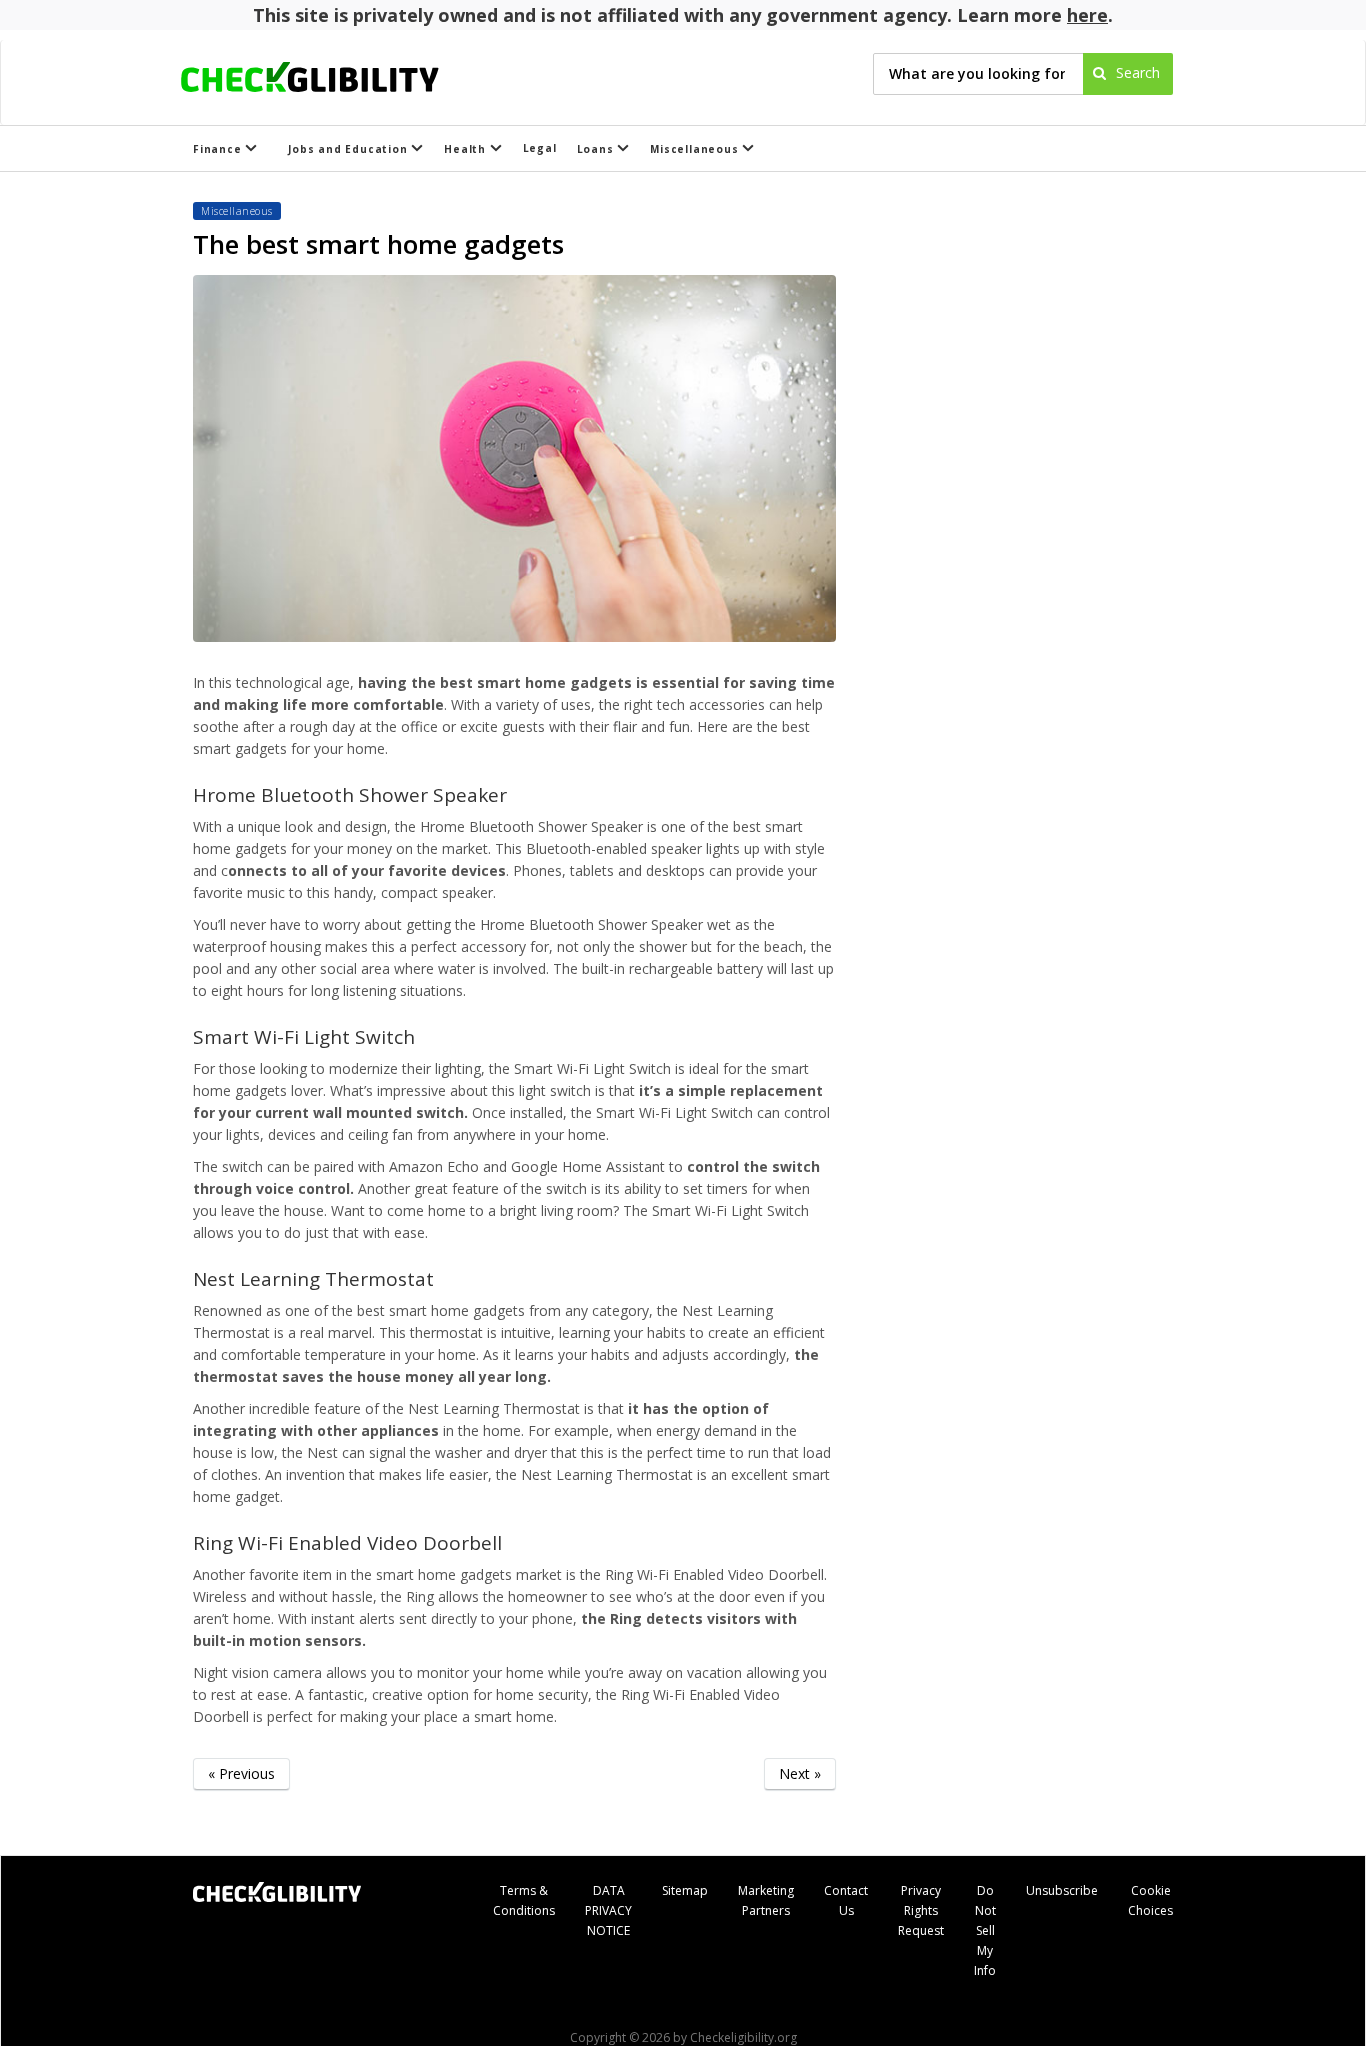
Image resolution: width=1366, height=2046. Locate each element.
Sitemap (685, 1890)
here (1087, 15)
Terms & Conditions (524, 1900)
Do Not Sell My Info (985, 1930)
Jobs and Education (349, 149)
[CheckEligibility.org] (327, 74)
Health (467, 149)
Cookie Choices (1150, 1900)
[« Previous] (241, 1804)
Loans (597, 149)
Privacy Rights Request (921, 1910)
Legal (540, 148)
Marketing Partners (766, 1900)
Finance (219, 149)
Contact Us (846, 1900)
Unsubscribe (1062, 1890)
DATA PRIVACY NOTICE (608, 1910)
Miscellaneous (696, 149)
